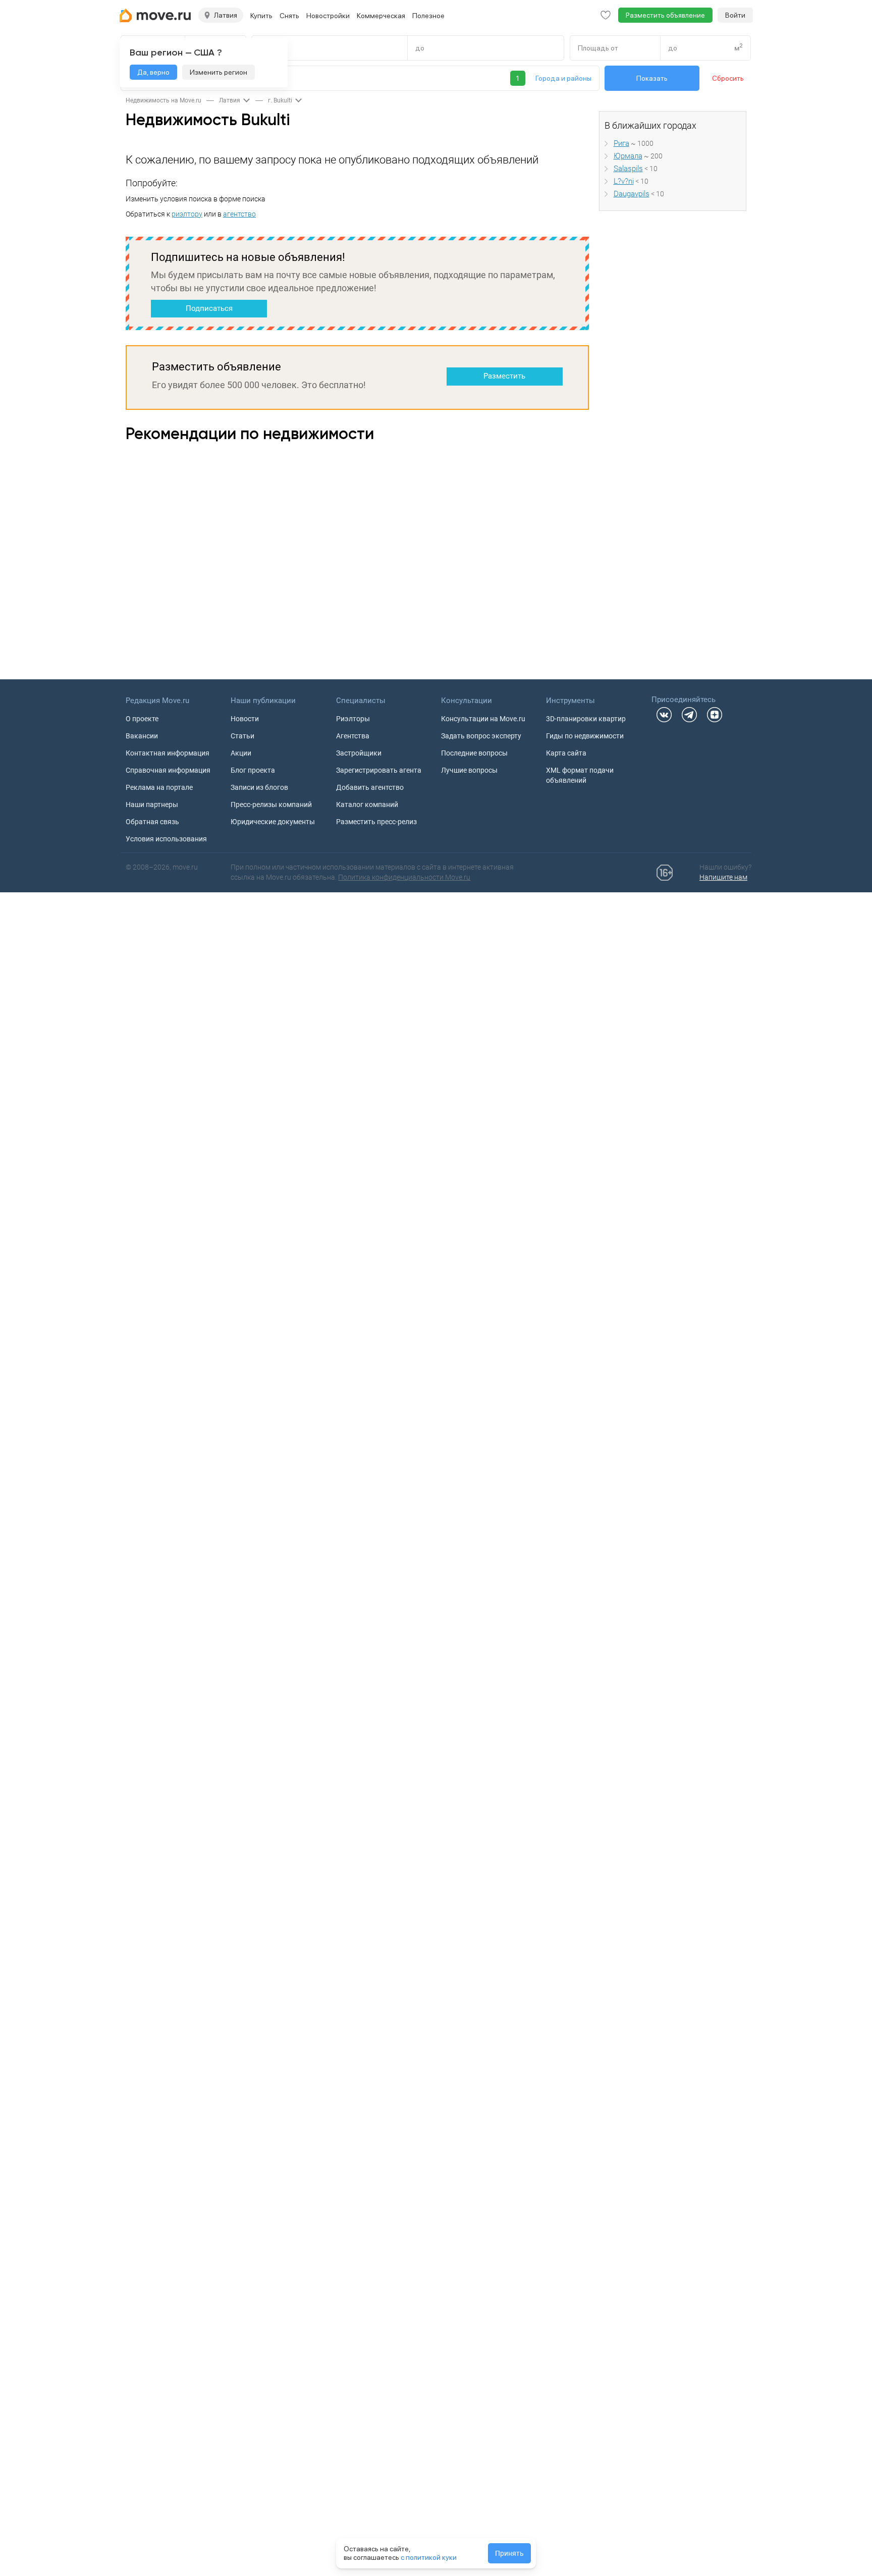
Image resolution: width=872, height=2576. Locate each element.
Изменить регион (219, 72)
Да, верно (153, 72)
